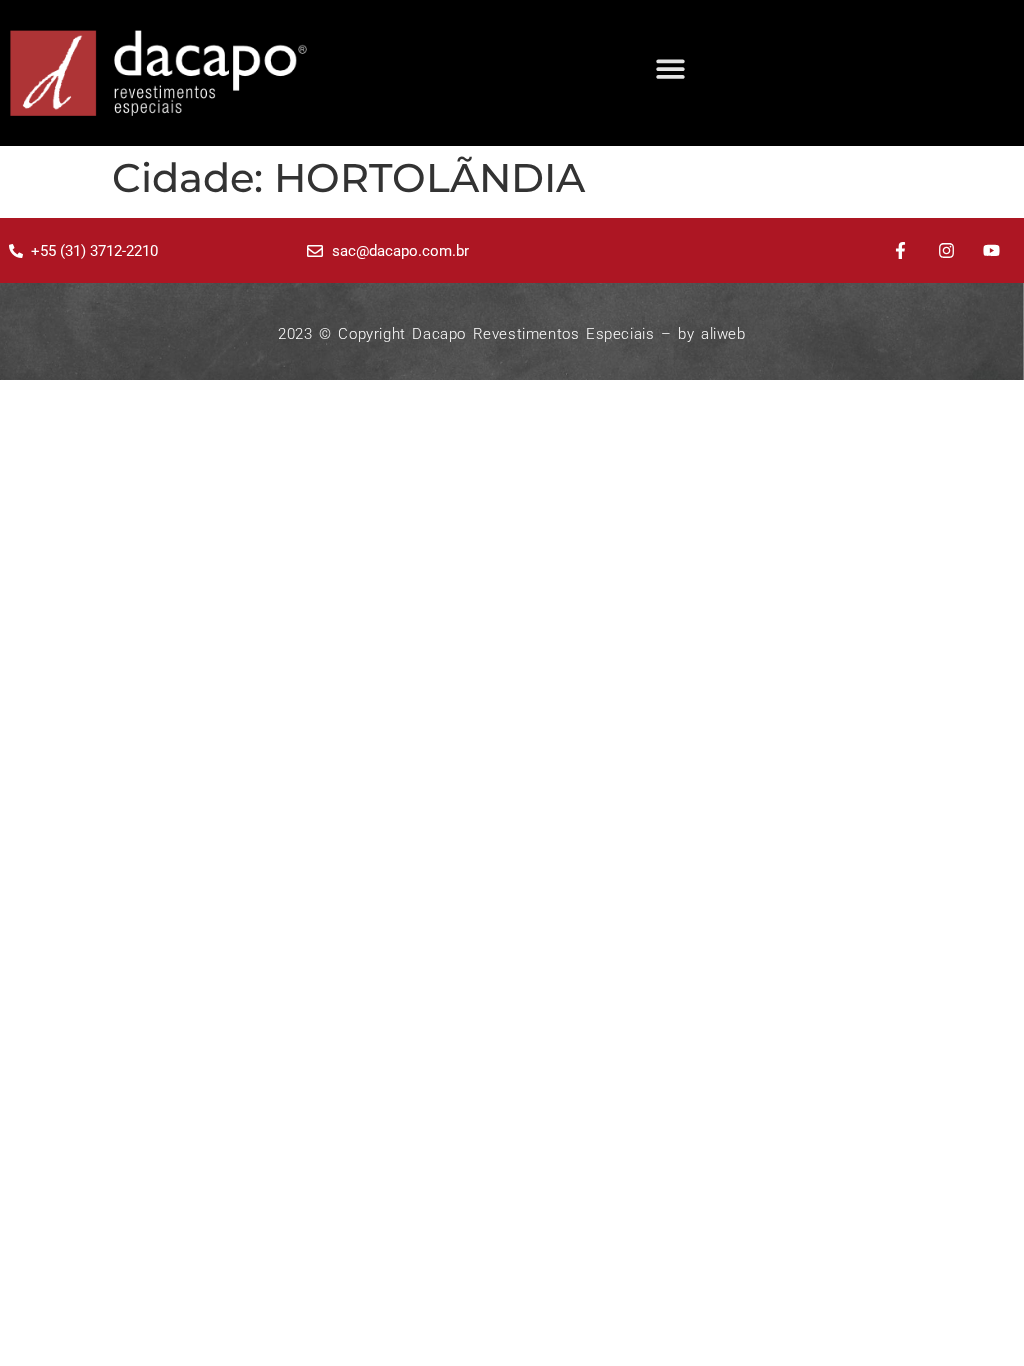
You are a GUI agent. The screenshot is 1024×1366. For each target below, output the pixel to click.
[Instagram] (946, 251)
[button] (670, 68)
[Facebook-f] (900, 251)
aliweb (723, 334)
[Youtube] (992, 251)
